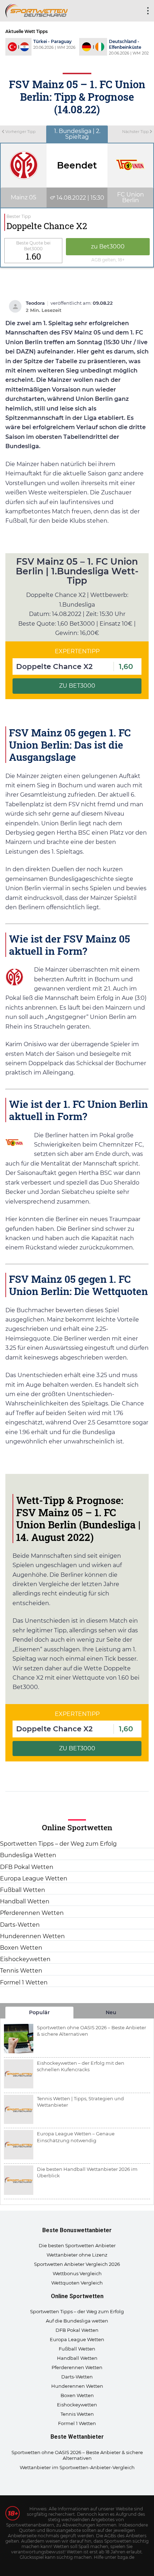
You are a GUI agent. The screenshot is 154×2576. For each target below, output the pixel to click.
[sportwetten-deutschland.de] (37, 10)
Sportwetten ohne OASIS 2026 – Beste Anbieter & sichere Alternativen (77, 2455)
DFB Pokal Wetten (27, 1867)
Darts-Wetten (20, 1925)
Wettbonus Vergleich (77, 2273)
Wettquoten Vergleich (77, 2283)
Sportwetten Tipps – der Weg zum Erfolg (58, 1844)
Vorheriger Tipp (20, 132)
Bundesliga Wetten (28, 1855)
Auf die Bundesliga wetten (77, 2321)
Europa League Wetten (34, 1878)
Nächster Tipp (136, 132)
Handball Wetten (25, 1901)
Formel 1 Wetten (24, 1982)
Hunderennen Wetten (32, 1936)
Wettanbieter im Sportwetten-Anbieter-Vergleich (77, 2467)
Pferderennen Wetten (32, 1913)
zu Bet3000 (108, 246)
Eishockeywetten (25, 1959)
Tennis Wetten (21, 1971)
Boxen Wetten (21, 1948)
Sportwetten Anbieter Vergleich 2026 (77, 2264)
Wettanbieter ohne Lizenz (77, 2255)
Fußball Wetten (23, 1890)
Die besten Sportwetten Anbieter (77, 2245)
